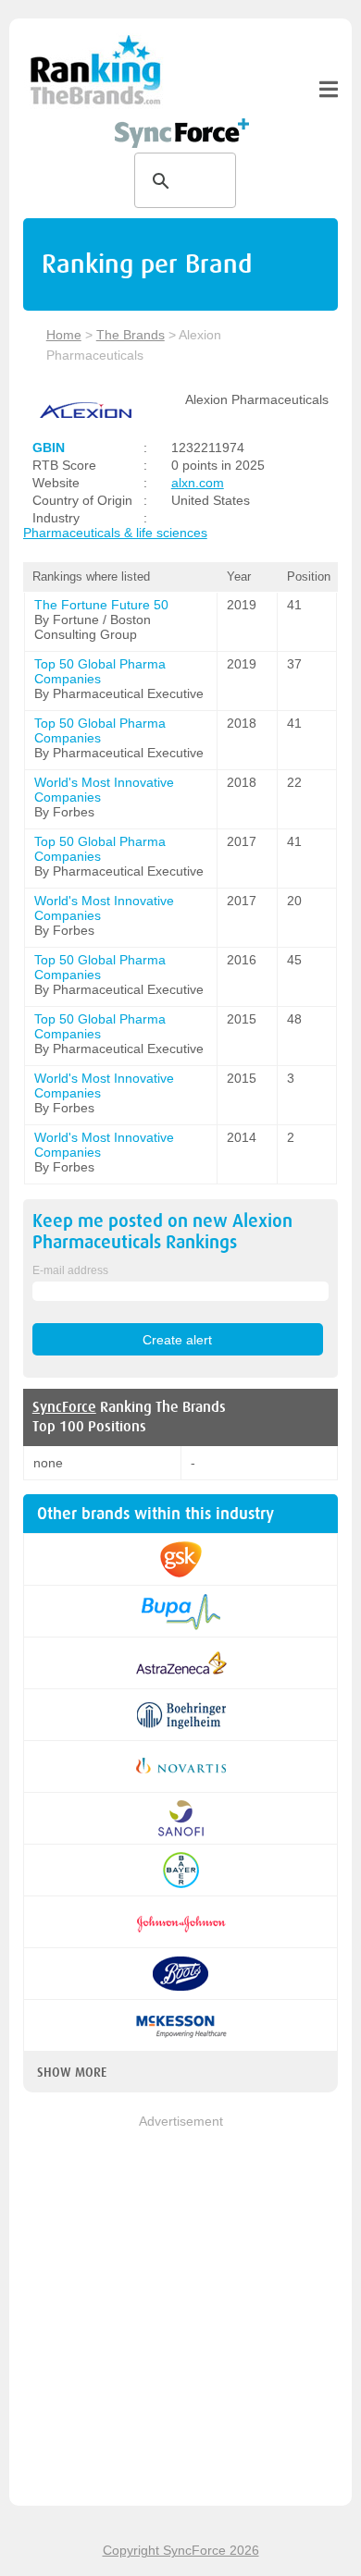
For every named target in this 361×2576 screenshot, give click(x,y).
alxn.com (198, 483)
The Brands (131, 335)
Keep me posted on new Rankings (162, 1232)
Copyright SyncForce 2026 (181, 2550)
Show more (72, 2072)
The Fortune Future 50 (101, 605)
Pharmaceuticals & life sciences (115, 533)
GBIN (49, 448)
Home (64, 335)
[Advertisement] (180, 2312)
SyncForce (64, 1407)
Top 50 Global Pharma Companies (100, 671)
